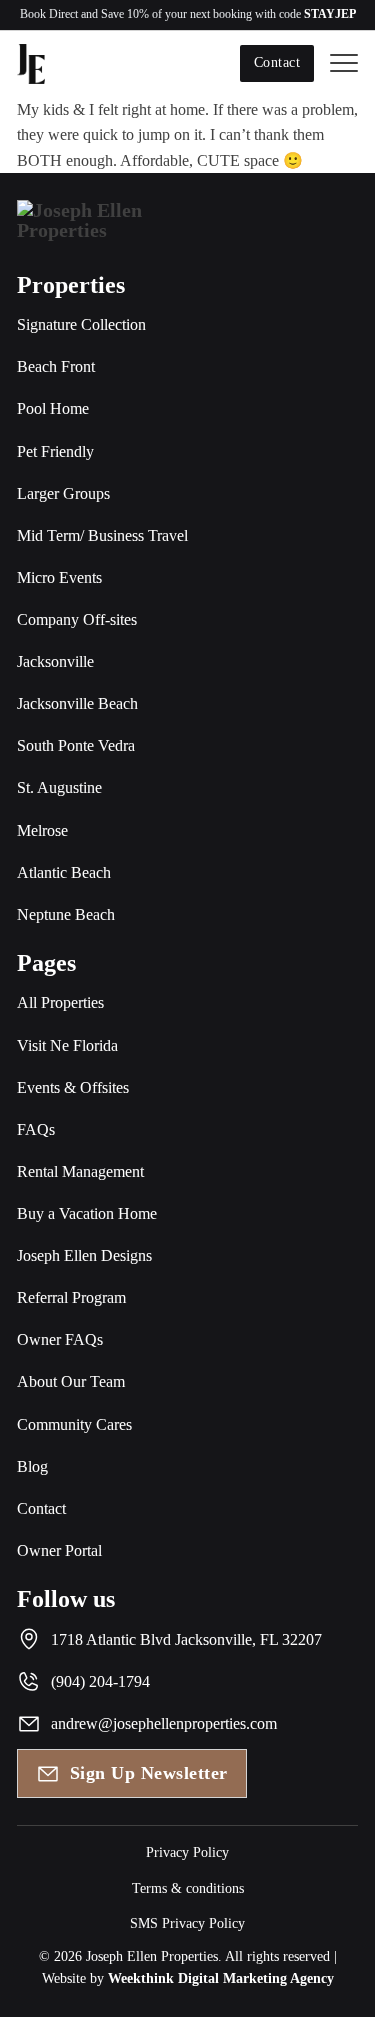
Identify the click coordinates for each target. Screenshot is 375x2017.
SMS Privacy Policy (187, 1923)
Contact (277, 62)
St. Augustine (59, 787)
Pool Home (53, 408)
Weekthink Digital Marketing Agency (221, 1978)
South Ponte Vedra (76, 745)
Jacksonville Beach (77, 703)
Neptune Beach (66, 914)
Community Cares (74, 1424)
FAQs (36, 1129)
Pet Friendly (55, 451)
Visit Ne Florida (67, 1045)
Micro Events (59, 577)
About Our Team (71, 1381)
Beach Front (56, 366)
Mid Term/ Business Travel (102, 535)
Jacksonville (55, 661)
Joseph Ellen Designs (84, 1255)
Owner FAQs (60, 1339)
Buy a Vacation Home (87, 1213)
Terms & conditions (188, 1888)
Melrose (42, 830)
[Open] (344, 64)
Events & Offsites (73, 1087)
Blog (32, 1466)
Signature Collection (81, 324)
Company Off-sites (77, 619)
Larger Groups (63, 493)
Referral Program (71, 1297)
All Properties (60, 1002)
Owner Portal (59, 1550)
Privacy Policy (187, 1852)
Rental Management (80, 1171)
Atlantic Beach (64, 872)
